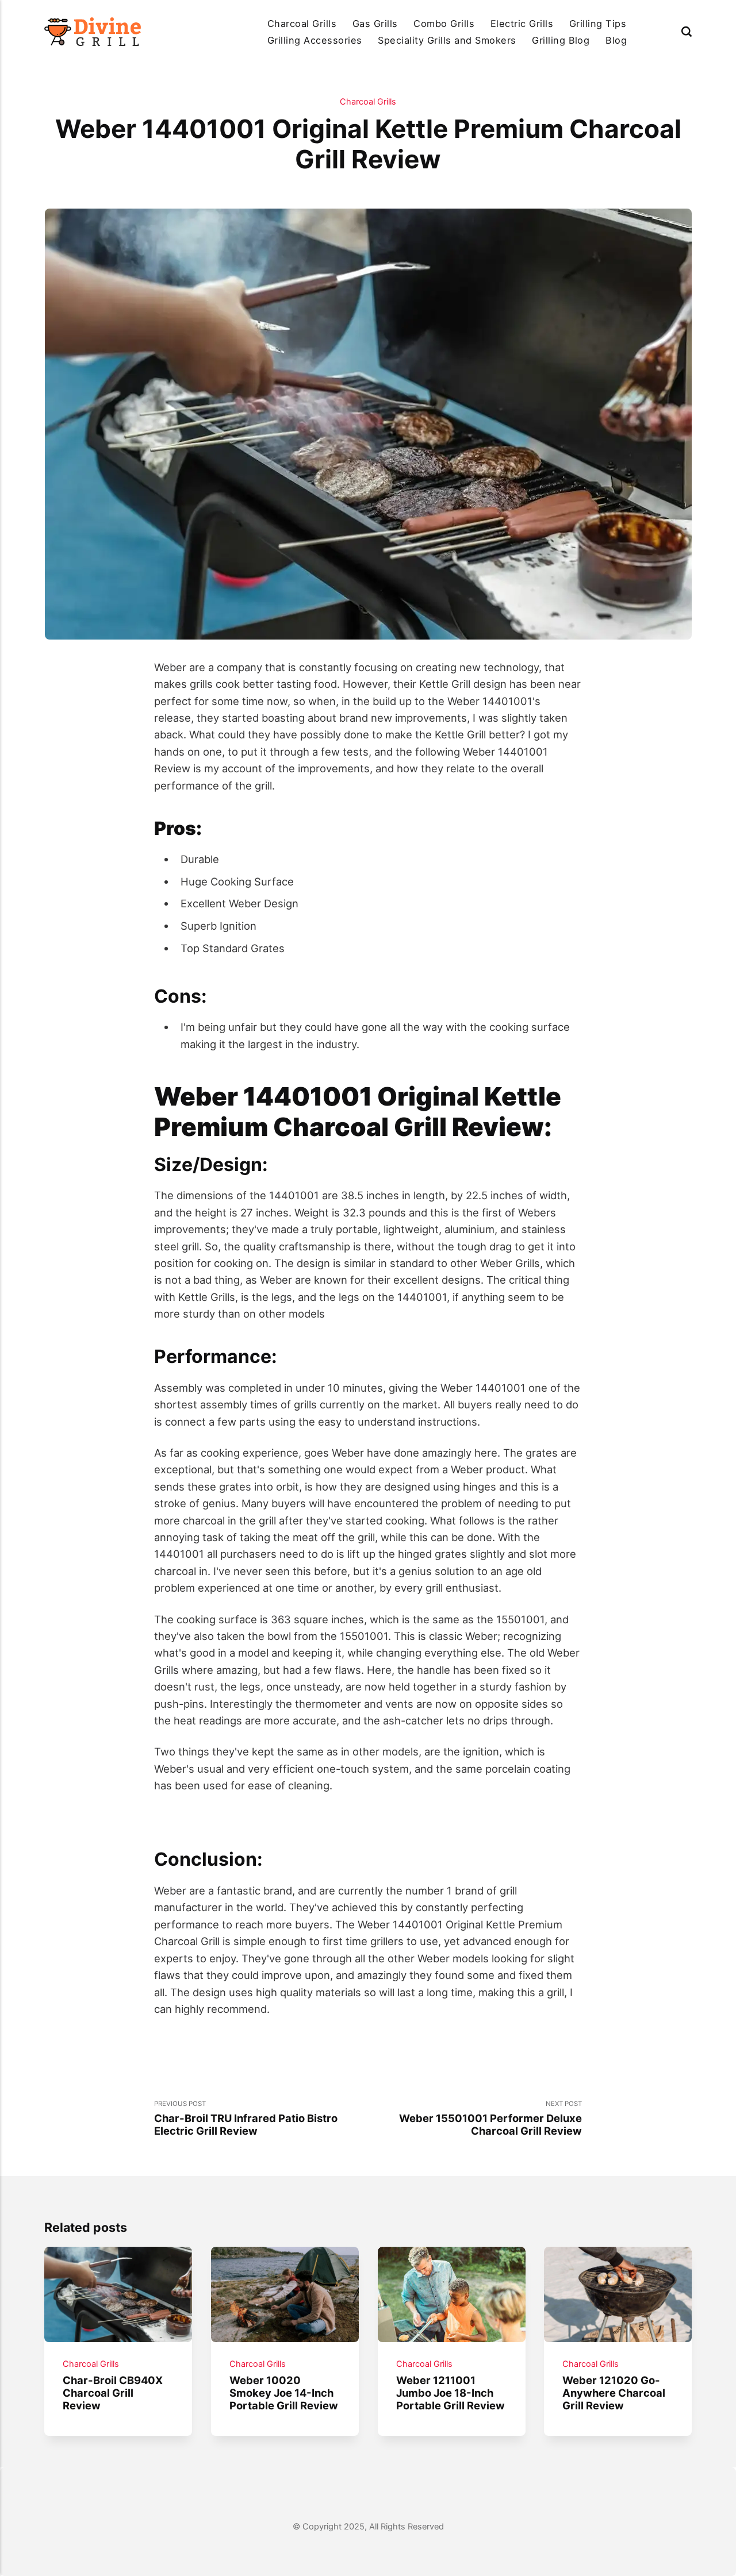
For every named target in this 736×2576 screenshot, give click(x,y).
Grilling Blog (561, 40)
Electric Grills (522, 24)
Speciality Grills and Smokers (447, 40)
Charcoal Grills (302, 24)
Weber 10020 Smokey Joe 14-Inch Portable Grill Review (284, 2393)
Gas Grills (375, 24)
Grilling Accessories (315, 40)
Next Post (490, 2118)
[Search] (687, 32)
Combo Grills (444, 24)
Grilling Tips (598, 24)
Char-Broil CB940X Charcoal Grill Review (113, 2393)
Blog (616, 40)
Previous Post (246, 2118)
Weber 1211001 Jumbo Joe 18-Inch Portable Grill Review (451, 2393)
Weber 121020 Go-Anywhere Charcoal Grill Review (614, 2393)
